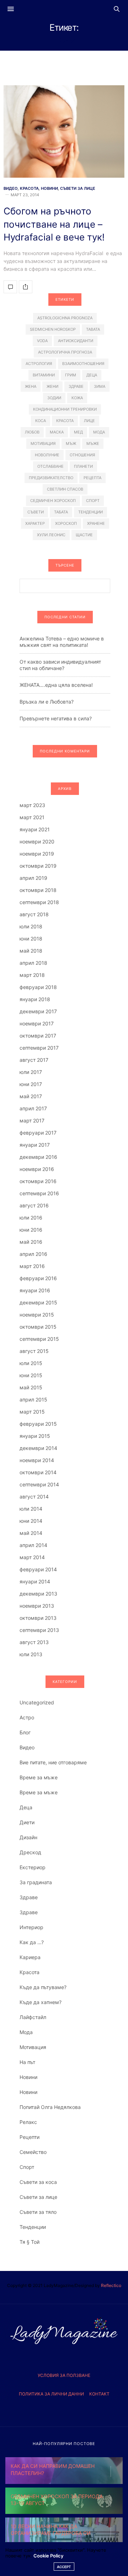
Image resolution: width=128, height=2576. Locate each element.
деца (92, 375)
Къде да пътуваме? (43, 1987)
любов (32, 432)
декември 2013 (38, 1594)
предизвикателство (51, 478)
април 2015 (33, 1399)
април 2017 (33, 1108)
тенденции (90, 512)
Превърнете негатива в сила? (56, 718)
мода (99, 432)
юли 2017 (31, 1072)
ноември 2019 (37, 854)
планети (83, 466)
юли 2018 (31, 926)
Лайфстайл (33, 2017)
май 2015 (31, 1387)
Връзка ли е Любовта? (47, 702)
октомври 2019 (38, 866)
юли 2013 (31, 1654)
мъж (71, 443)
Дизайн (28, 1837)
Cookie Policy (48, 2556)
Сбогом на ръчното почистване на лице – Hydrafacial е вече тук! (54, 224)
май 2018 (31, 951)
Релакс (28, 2122)
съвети (36, 512)
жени (52, 386)
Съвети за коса (38, 2182)
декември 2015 (38, 1302)
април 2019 (33, 878)
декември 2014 (38, 1448)
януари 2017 (35, 1145)
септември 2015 (39, 1339)
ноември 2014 (37, 1460)
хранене (96, 523)
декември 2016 (38, 1157)
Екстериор (33, 1867)
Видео (11, 189)
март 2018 (32, 975)
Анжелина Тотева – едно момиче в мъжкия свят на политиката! (62, 642)
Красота (29, 189)
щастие (84, 535)
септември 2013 (39, 1630)
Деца (26, 1807)
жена (31, 386)
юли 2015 (31, 1363)
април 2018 (33, 963)
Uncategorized (37, 1702)
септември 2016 (39, 1193)
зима (100, 386)
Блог (25, 1732)
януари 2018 (35, 999)
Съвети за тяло (38, 2212)
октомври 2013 (38, 1618)
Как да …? (32, 1942)
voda (42, 341)
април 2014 (33, 1545)
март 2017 (32, 1120)
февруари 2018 (38, 987)
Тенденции (33, 2227)
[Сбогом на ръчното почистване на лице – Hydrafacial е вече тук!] (64, 131)
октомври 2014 (38, 1472)
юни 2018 (31, 939)
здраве (76, 386)
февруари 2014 (38, 1569)
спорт (93, 501)
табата (61, 512)
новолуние (47, 455)
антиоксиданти (76, 341)
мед (78, 432)
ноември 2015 (37, 1315)
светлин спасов (65, 489)
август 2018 (34, 914)
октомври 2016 (38, 1181)
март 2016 (32, 1266)
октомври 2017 (38, 1036)
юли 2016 (31, 1218)
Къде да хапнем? (41, 2002)
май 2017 (31, 1096)
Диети (27, 1822)
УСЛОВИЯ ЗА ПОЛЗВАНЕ (64, 2375)
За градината (36, 1882)
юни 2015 (31, 1375)
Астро (27, 1717)
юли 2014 (31, 1509)
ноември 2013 (37, 1606)
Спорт (27, 2167)
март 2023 (32, 805)
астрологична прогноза (65, 352)
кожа (77, 398)
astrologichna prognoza (65, 318)
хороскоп (66, 523)
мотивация (43, 443)
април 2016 (33, 1254)
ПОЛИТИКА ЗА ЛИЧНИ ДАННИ (51, 2394)
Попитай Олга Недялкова (50, 2107)
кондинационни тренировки (65, 409)
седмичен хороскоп (53, 501)
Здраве (29, 1897)
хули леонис (51, 535)
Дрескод (30, 1852)
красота (65, 421)
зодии (54, 398)
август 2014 (34, 1497)
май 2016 (31, 1242)
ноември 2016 (37, 1169)
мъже (93, 443)
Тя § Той (30, 2242)
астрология (39, 364)
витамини (44, 375)
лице (89, 421)
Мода (26, 2032)
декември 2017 (38, 1011)
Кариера (30, 1957)
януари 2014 (35, 1581)
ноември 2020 (37, 841)
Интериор (31, 1927)
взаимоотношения (83, 364)
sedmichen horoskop (53, 329)
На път (27, 2062)
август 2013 (34, 1642)
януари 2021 (35, 829)
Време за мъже (39, 1777)
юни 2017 (31, 1084)
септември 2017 (39, 1048)
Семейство (33, 2152)
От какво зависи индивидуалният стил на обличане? (60, 665)
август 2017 (34, 1060)
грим (71, 375)
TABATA (93, 329)
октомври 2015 (38, 1327)
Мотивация (33, 2047)
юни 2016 (31, 1230)
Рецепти (30, 2137)
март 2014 (32, 1557)
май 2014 (31, 1533)
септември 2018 (39, 902)
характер (35, 523)
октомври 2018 (38, 890)
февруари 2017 (38, 1133)
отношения (82, 455)
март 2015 (32, 1412)
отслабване (50, 466)
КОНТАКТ (99, 2394)
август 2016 (34, 1205)
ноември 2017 (37, 1023)
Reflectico (111, 2285)
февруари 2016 (38, 1278)
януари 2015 (35, 1436)
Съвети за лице (78, 189)
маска (57, 432)
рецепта (92, 478)
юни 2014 (31, 1521)
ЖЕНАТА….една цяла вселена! (56, 685)
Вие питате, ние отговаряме (53, 1762)
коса (41, 421)
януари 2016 (35, 1290)
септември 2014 (39, 1484)
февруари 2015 (38, 1424)
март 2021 (32, 817)
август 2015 (34, 1351)
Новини (49, 189)
